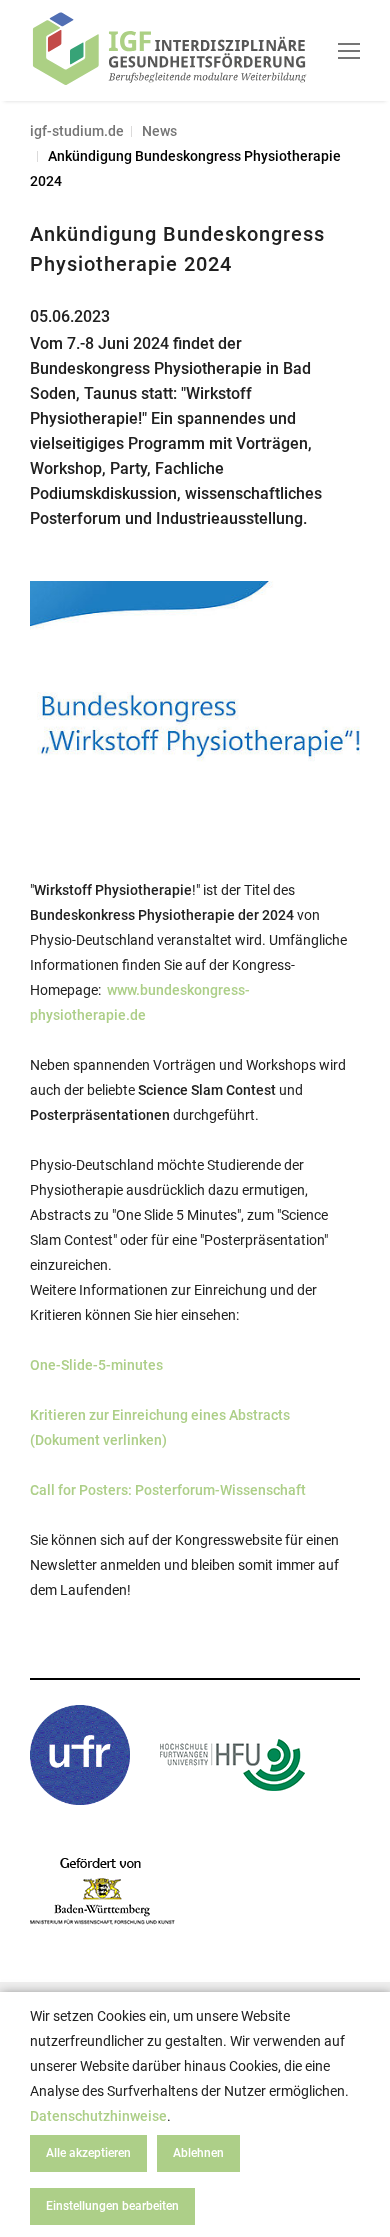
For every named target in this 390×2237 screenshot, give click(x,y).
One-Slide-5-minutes (96, 1365)
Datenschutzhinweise (98, 2116)
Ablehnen (198, 2153)
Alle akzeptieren (88, 2153)
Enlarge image (313, 630)
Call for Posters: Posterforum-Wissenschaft (168, 1490)
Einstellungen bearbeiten (112, 2206)
